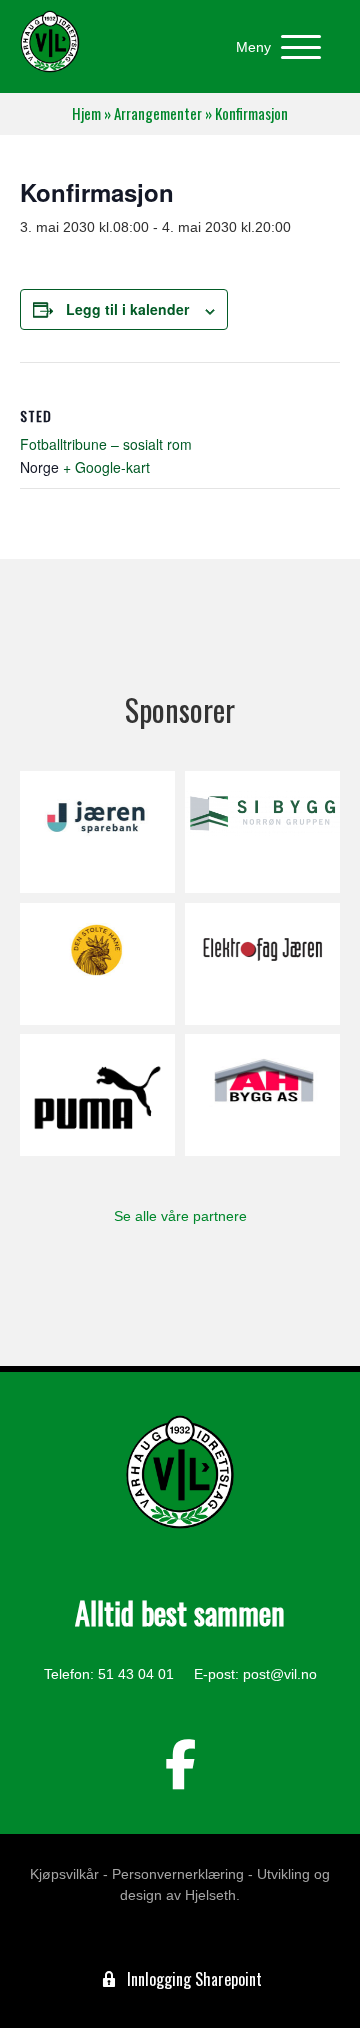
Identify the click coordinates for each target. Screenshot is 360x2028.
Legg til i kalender (127, 309)
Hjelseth (210, 1895)
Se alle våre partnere (180, 1216)
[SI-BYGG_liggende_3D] (262, 832)
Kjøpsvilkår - (69, 1874)
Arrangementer (158, 113)
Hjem (86, 113)
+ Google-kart (106, 467)
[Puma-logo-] (97, 1095)
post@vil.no (280, 1674)
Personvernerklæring (178, 1874)
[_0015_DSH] (97, 964)
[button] (273, 47)
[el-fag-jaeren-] (262, 964)
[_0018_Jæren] (97, 832)
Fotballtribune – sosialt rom (106, 444)
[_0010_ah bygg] (262, 1095)
